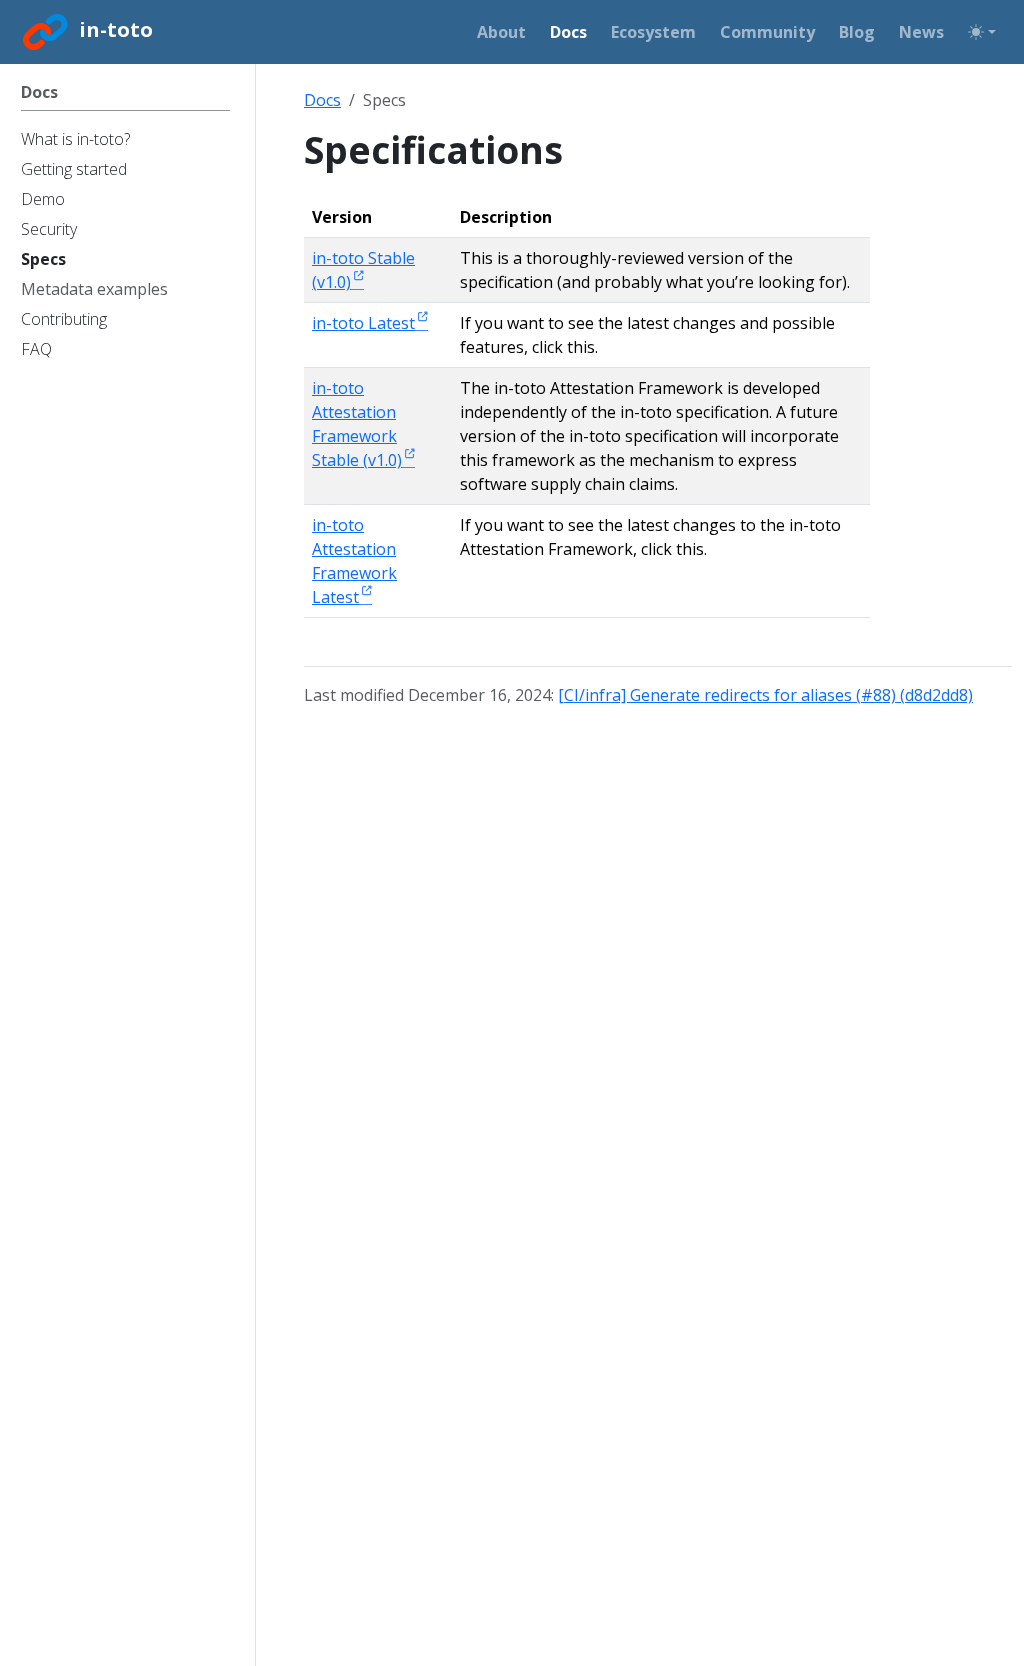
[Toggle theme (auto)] (982, 32)
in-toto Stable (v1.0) (363, 270)
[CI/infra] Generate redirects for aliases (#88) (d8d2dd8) (765, 695)
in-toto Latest (363, 323)
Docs (322, 100)
